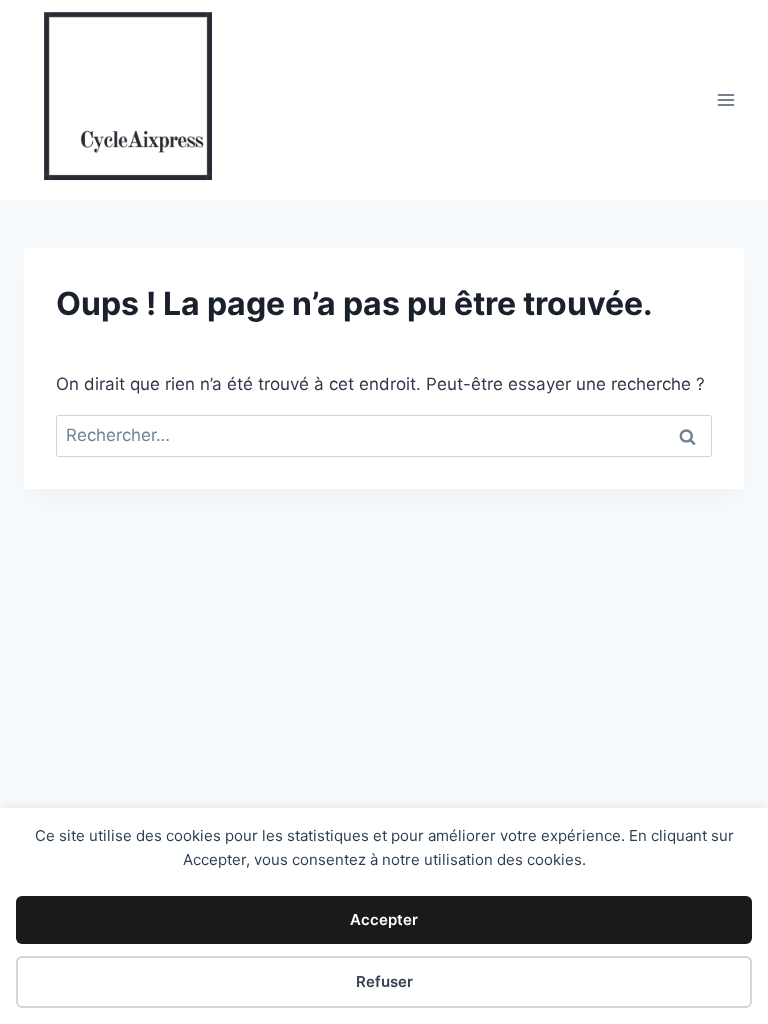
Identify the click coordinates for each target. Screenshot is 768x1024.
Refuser (384, 981)
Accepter (384, 919)
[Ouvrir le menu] (725, 99)
